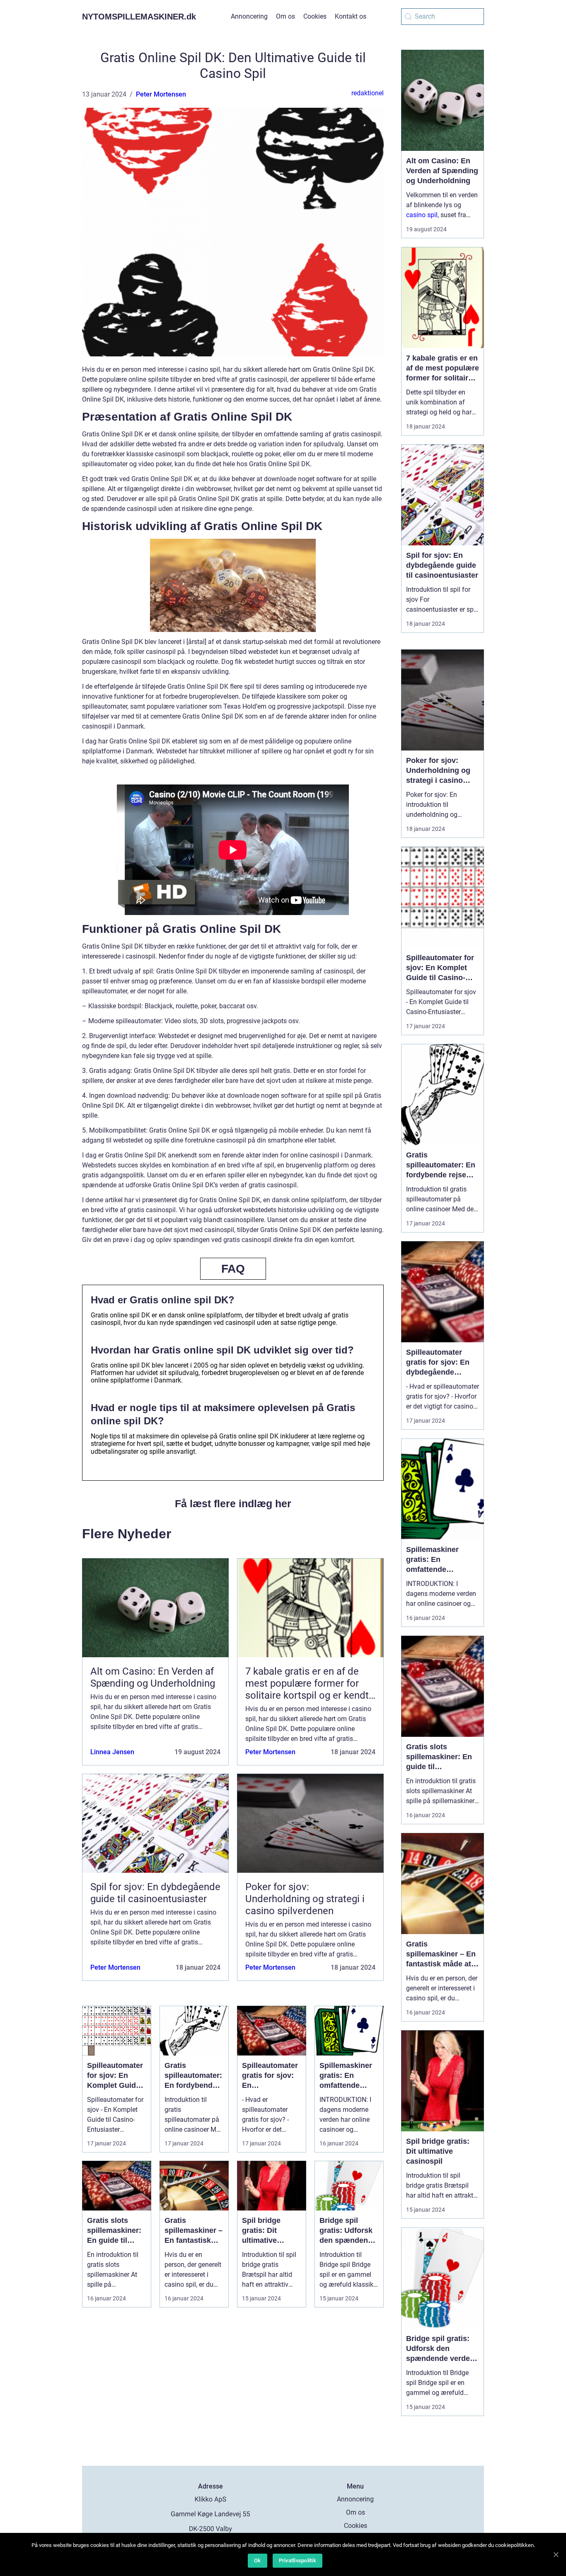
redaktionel (368, 93)
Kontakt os (351, 16)
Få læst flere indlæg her (233, 1503)
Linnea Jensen (112, 1752)
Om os (285, 16)
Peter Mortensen (161, 94)
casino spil (422, 215)
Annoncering (249, 16)
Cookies (315, 16)
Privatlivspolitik (298, 2560)
